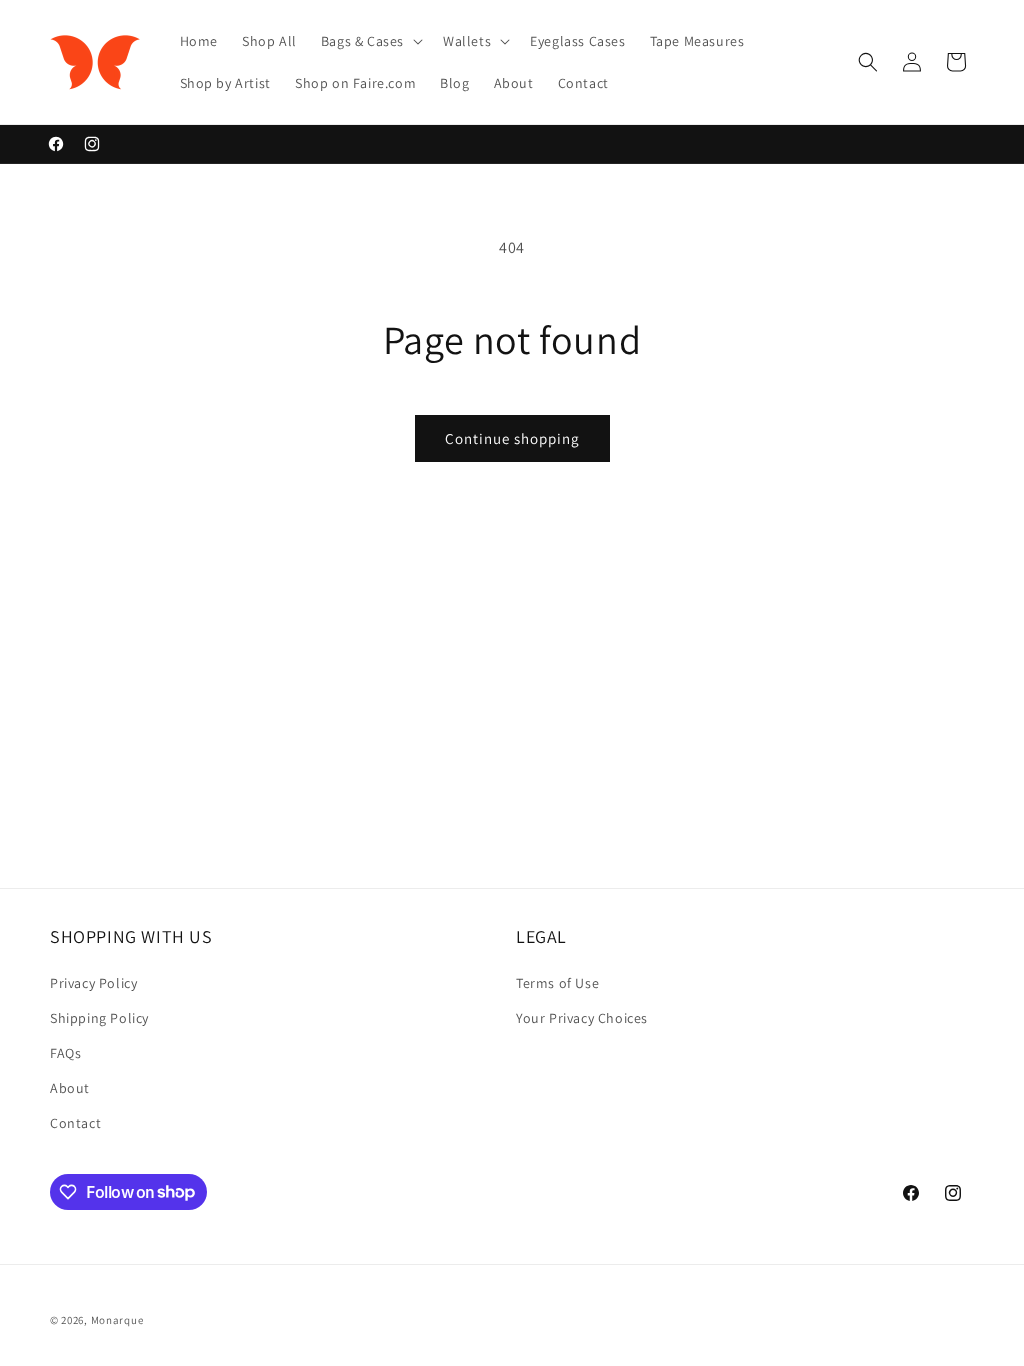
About (70, 1088)
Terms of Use (557, 983)
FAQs (65, 1053)
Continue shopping (512, 438)
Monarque (117, 1320)
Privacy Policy (93, 983)
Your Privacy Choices (582, 1018)
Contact (75, 1123)
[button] (370, 41)
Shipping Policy (99, 1018)
